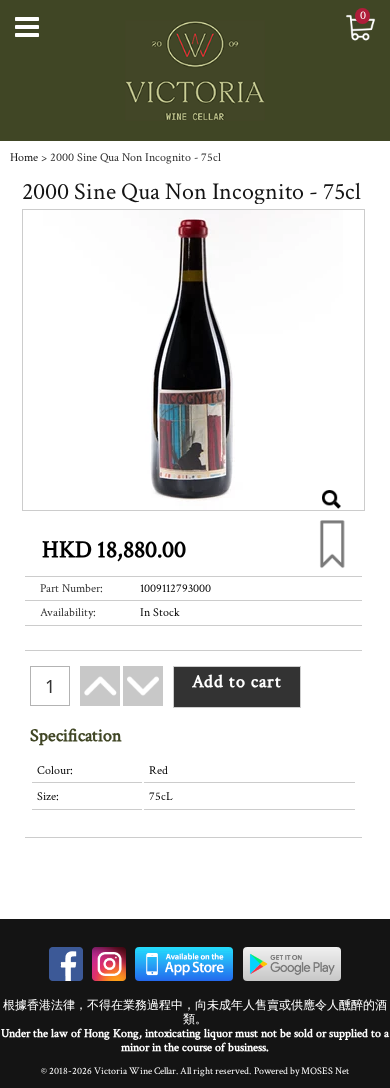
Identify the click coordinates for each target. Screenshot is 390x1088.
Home (24, 157)
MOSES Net (325, 1071)
